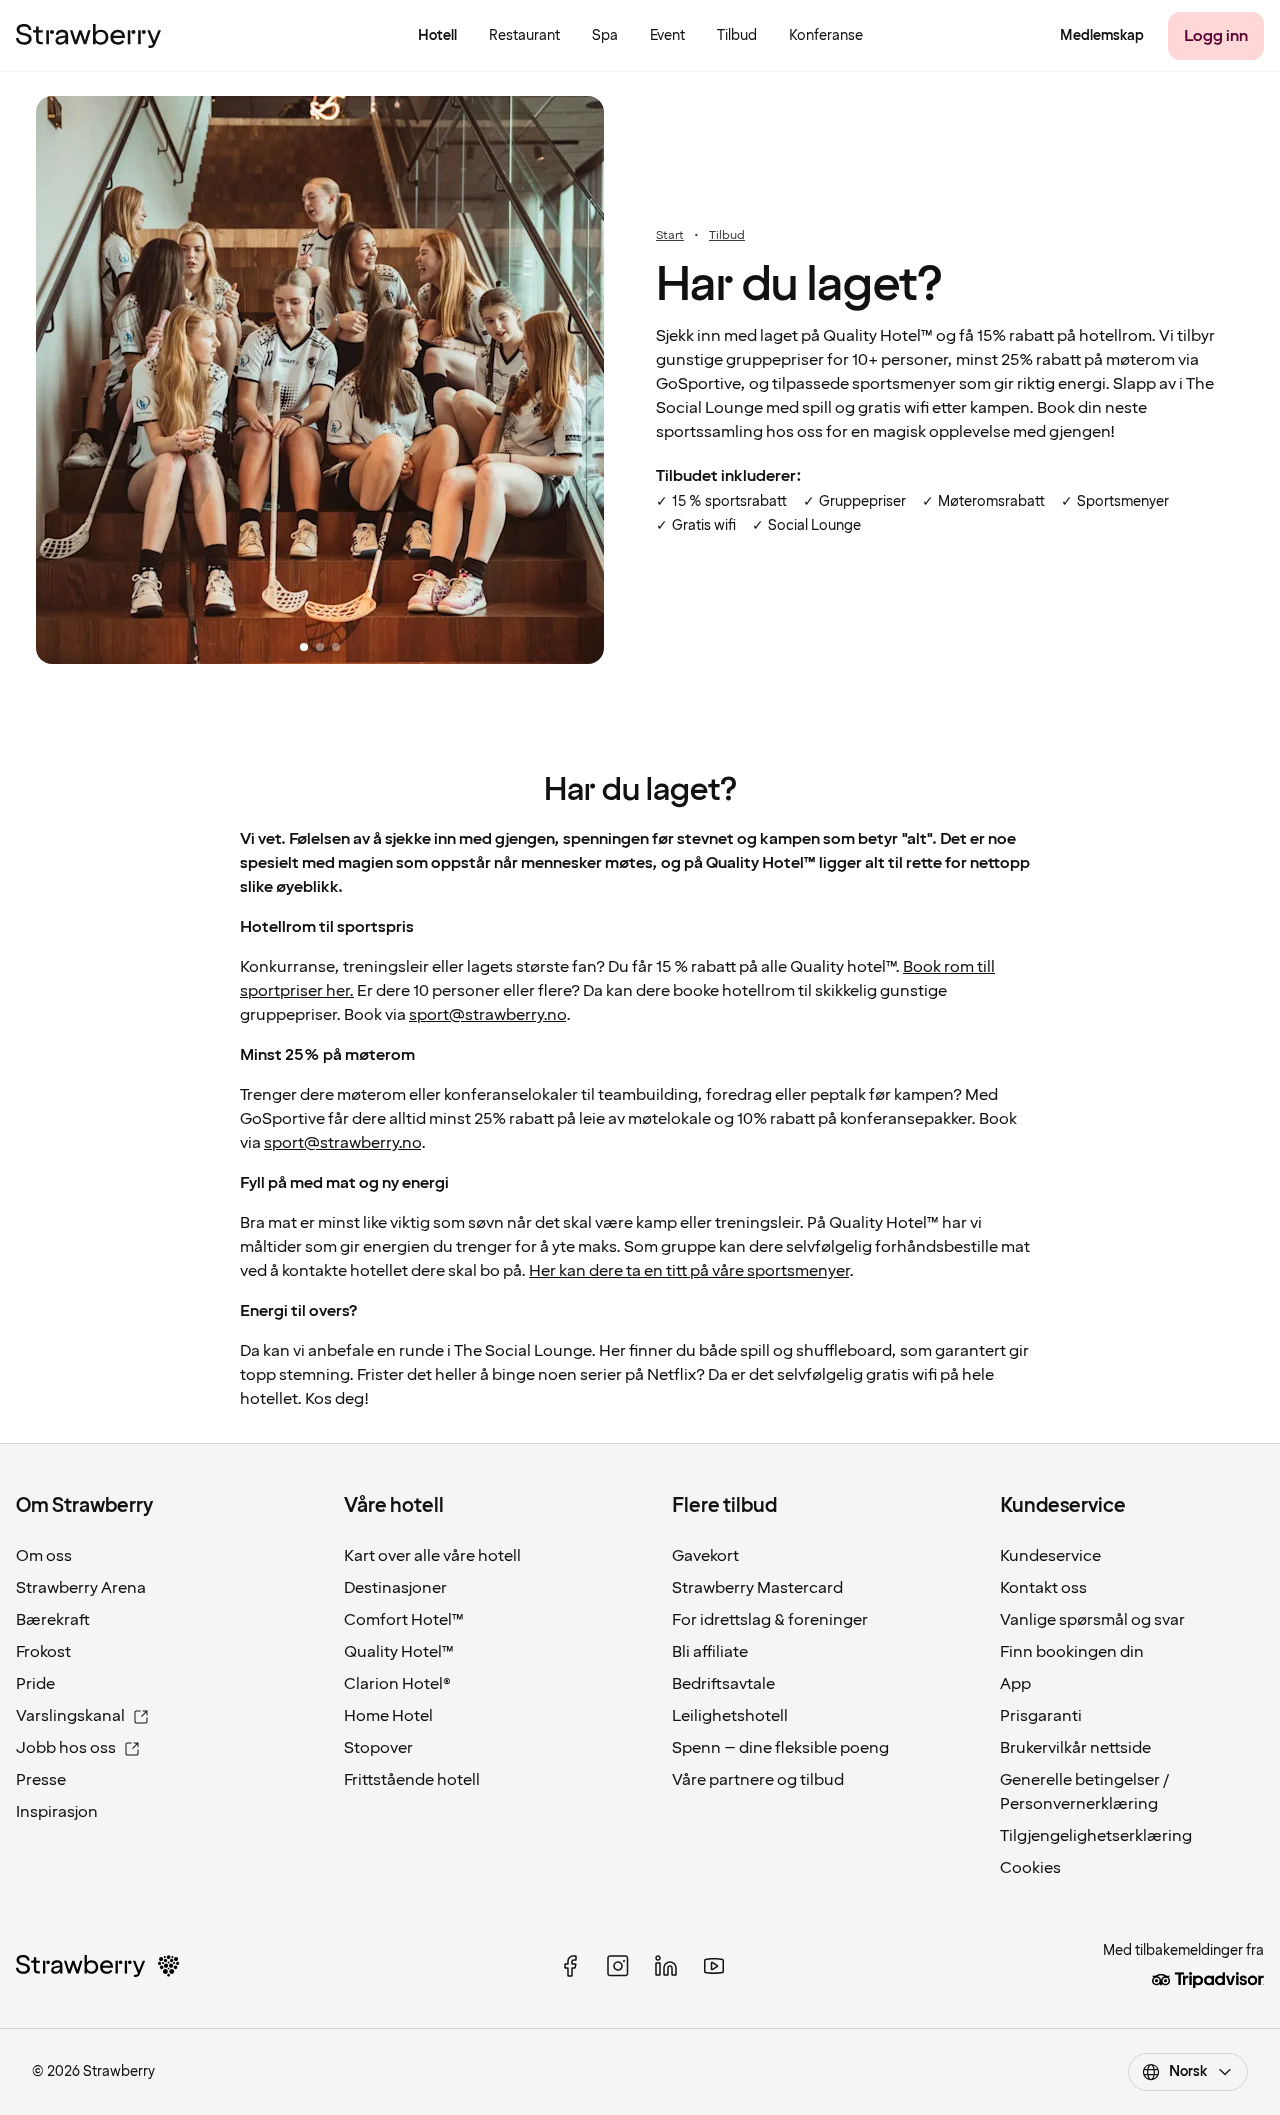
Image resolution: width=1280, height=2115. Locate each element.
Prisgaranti (1041, 1716)
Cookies (1030, 1868)
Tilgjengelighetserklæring (1096, 1836)
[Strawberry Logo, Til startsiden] (88, 36)
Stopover (378, 1748)
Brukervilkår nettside (1075, 1748)
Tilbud (727, 236)
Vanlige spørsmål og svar (1092, 1620)
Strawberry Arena (81, 1588)
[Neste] (604, 382)
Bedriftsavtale (723, 1684)
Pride (35, 1684)
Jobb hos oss (66, 1748)
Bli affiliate (710, 1652)
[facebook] (570, 1966)
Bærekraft (53, 1620)
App (1015, 1684)
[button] (320, 381)
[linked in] (666, 1966)
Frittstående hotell (412, 1780)
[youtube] (714, 1966)
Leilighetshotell (730, 1716)
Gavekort (705, 1556)
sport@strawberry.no (487, 1015)
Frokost (43, 1652)
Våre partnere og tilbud (758, 1780)
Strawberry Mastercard (757, 1588)
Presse (41, 1780)
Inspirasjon (57, 1812)
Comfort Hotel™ (404, 1620)
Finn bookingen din (1072, 1652)
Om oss (44, 1556)
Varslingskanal (70, 1716)
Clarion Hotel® (397, 1684)
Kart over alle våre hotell (432, 1556)
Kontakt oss (1043, 1588)
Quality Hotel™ (399, 1652)
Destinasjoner (395, 1588)
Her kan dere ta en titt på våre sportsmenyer (689, 1271)
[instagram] (618, 1966)
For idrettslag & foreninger (770, 1620)
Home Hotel (388, 1716)
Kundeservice (1050, 1556)
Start (670, 236)
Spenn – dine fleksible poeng (780, 1748)
